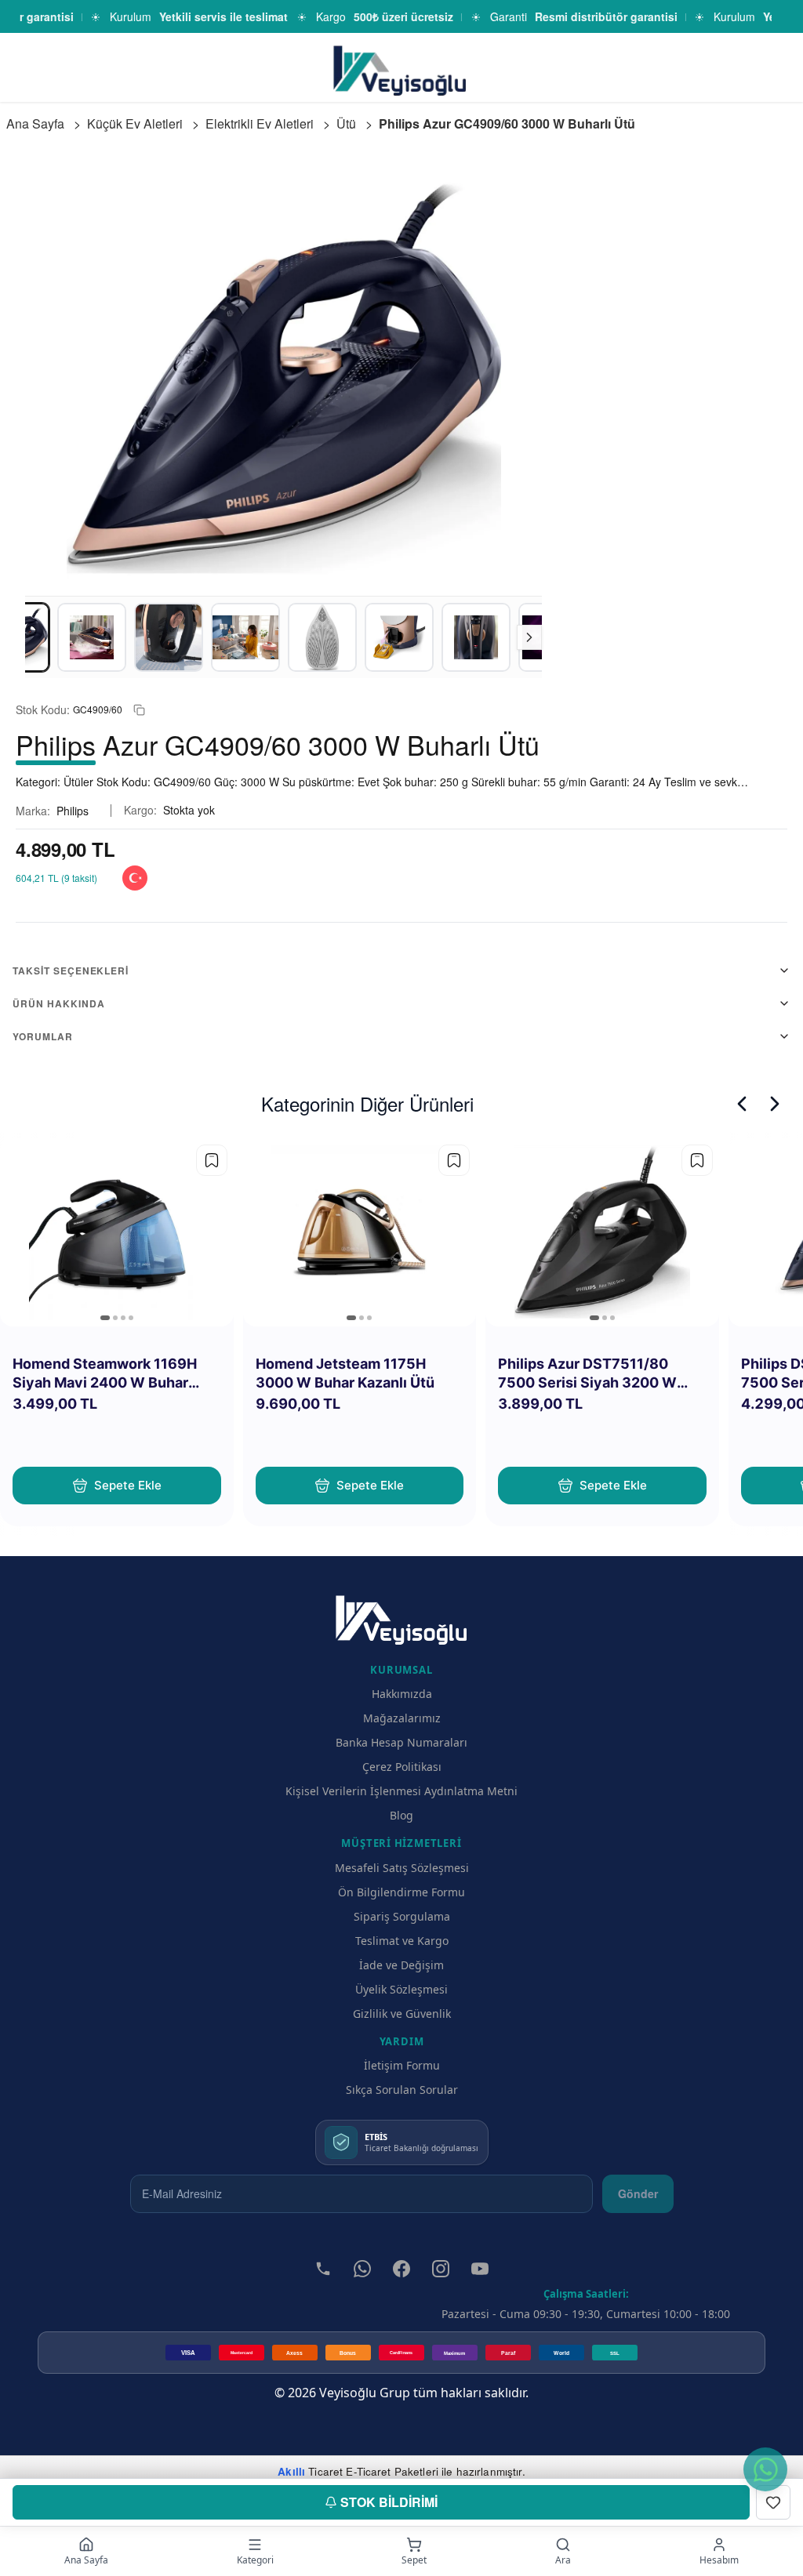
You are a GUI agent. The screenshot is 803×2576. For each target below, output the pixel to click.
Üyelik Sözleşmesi (401, 1989)
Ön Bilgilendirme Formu (401, 1892)
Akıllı (291, 2471)
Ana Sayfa (35, 123)
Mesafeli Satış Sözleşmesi (402, 1868)
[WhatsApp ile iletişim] (765, 2469)
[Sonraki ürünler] (775, 1104)
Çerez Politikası (402, 1767)
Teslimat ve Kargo (402, 1941)
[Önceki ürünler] (742, 1104)
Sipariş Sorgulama (402, 1916)
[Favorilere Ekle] (773, 2502)
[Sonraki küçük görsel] (529, 637)
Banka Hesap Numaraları (401, 1742)
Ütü (346, 123)
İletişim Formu (402, 2065)
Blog (401, 1815)
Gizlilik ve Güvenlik (402, 2014)
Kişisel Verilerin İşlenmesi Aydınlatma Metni (401, 1791)
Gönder (638, 2193)
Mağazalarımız (402, 1718)
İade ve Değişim (401, 1965)
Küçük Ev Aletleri (135, 123)
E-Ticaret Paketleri (392, 2471)
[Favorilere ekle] (212, 1160)
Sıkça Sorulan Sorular (402, 2090)
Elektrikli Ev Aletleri (260, 123)
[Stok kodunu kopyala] (139, 710)
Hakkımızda (402, 1694)
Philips (73, 811)
